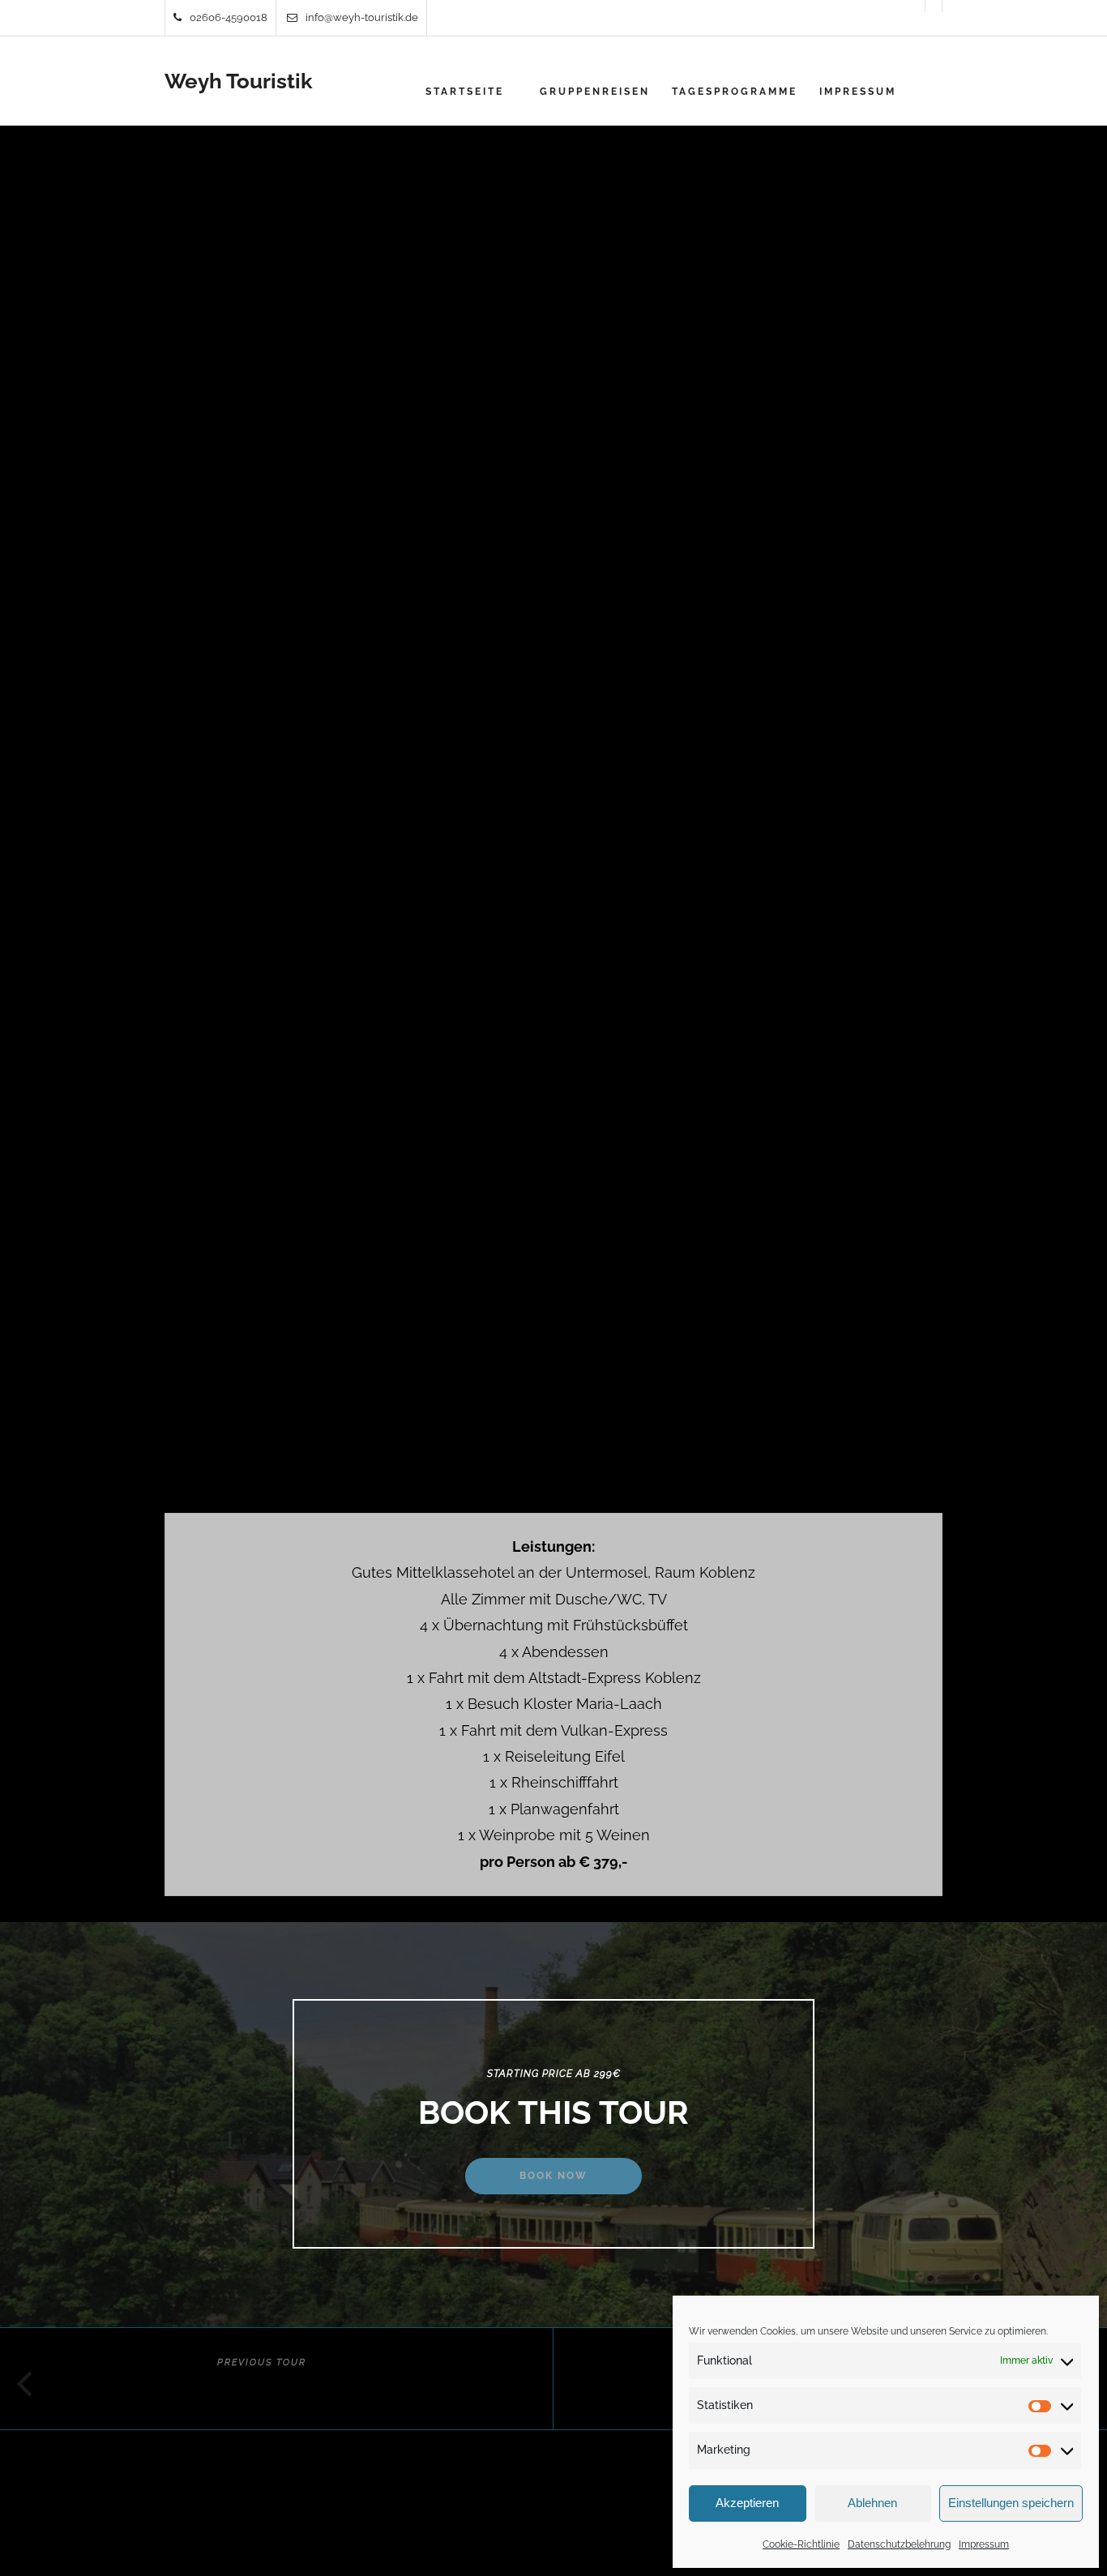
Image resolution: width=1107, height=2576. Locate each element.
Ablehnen (872, 2503)
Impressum (984, 2544)
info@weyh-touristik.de (362, 17)
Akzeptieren (747, 2503)
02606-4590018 (229, 17)
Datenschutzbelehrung (899, 2544)
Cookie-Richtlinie (801, 2544)
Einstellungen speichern (1011, 2503)
